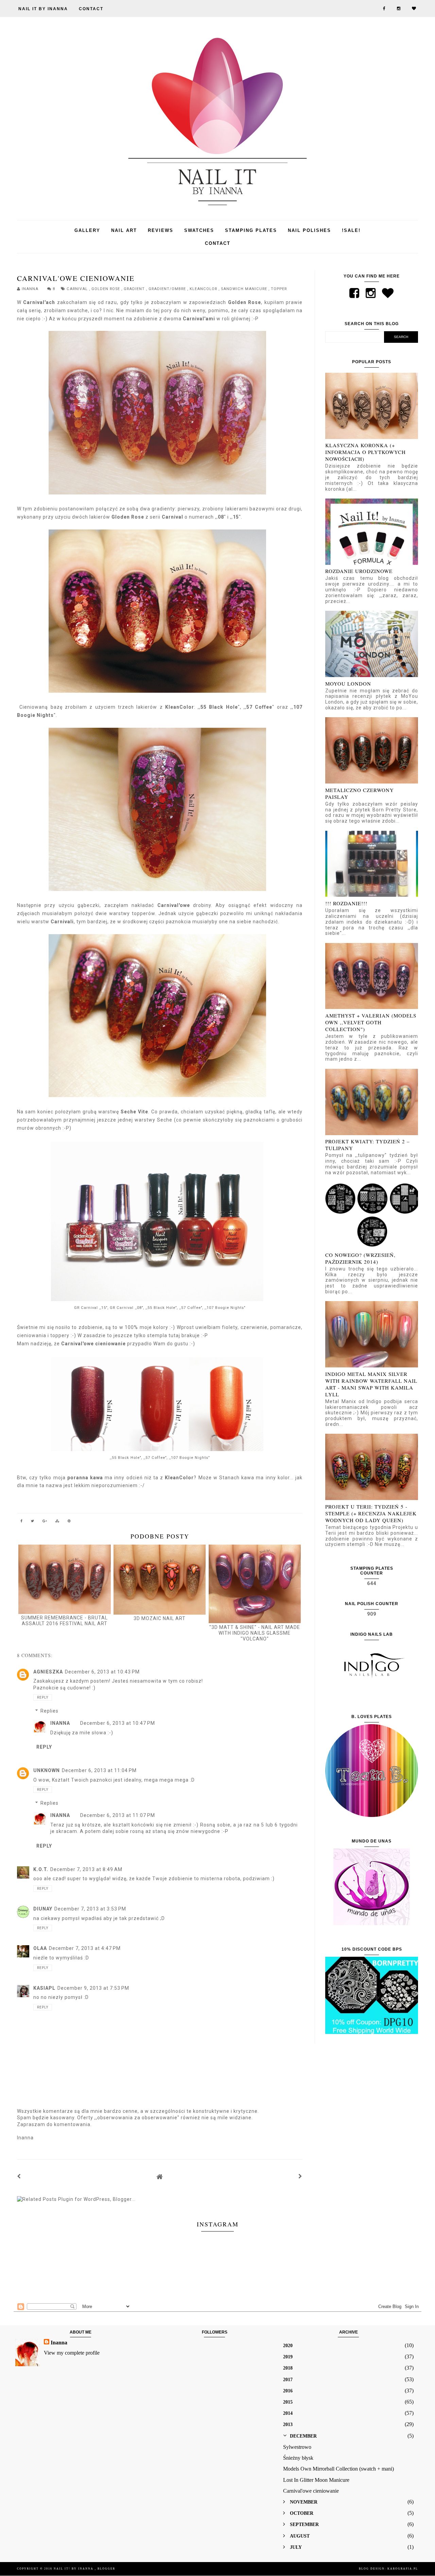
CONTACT (91, 9)
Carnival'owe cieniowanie (311, 2491)
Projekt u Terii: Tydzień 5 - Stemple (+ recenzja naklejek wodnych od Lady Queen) (371, 1513)
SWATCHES (199, 230)
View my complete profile (72, 2353)
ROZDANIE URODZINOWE (359, 571)
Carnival (78, 289)
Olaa (40, 1948)
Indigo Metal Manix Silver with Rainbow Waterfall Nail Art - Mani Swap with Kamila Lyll (371, 1384)
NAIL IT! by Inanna (74, 2569)
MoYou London (348, 684)
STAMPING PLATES (251, 230)
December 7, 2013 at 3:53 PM (90, 1909)
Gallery (87, 230)
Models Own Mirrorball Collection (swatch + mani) (338, 2469)
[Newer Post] (19, 2176)
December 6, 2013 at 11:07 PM (118, 1815)
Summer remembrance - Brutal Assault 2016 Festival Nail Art (64, 1621)
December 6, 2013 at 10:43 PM (102, 1672)
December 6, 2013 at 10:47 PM (118, 1723)
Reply (43, 1697)
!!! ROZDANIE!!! (346, 903)
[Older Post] (300, 2176)
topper (279, 289)
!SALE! (351, 230)
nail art (124, 230)
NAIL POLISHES (309, 230)
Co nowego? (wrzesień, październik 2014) (360, 1258)
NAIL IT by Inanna (43, 9)
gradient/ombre (168, 289)
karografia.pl (403, 2569)
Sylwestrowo (297, 2447)
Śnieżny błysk (298, 2458)
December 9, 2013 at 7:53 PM (93, 1988)
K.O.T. (41, 1869)
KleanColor (204, 289)
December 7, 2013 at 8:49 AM (86, 1869)
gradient (135, 289)
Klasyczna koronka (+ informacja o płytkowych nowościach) (366, 452)
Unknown (47, 1770)
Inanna (60, 1723)
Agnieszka (48, 1672)
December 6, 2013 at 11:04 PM (99, 1770)
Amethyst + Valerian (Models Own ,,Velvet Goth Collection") (371, 1022)
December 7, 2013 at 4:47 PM (85, 1948)
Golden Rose (106, 289)
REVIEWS (161, 230)
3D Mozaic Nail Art (160, 1618)
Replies (49, 1711)
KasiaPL (44, 1988)
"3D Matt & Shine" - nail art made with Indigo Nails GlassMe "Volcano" (255, 1633)
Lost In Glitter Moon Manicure (316, 2480)
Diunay (43, 1909)
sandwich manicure (245, 289)
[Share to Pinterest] (69, 1522)
